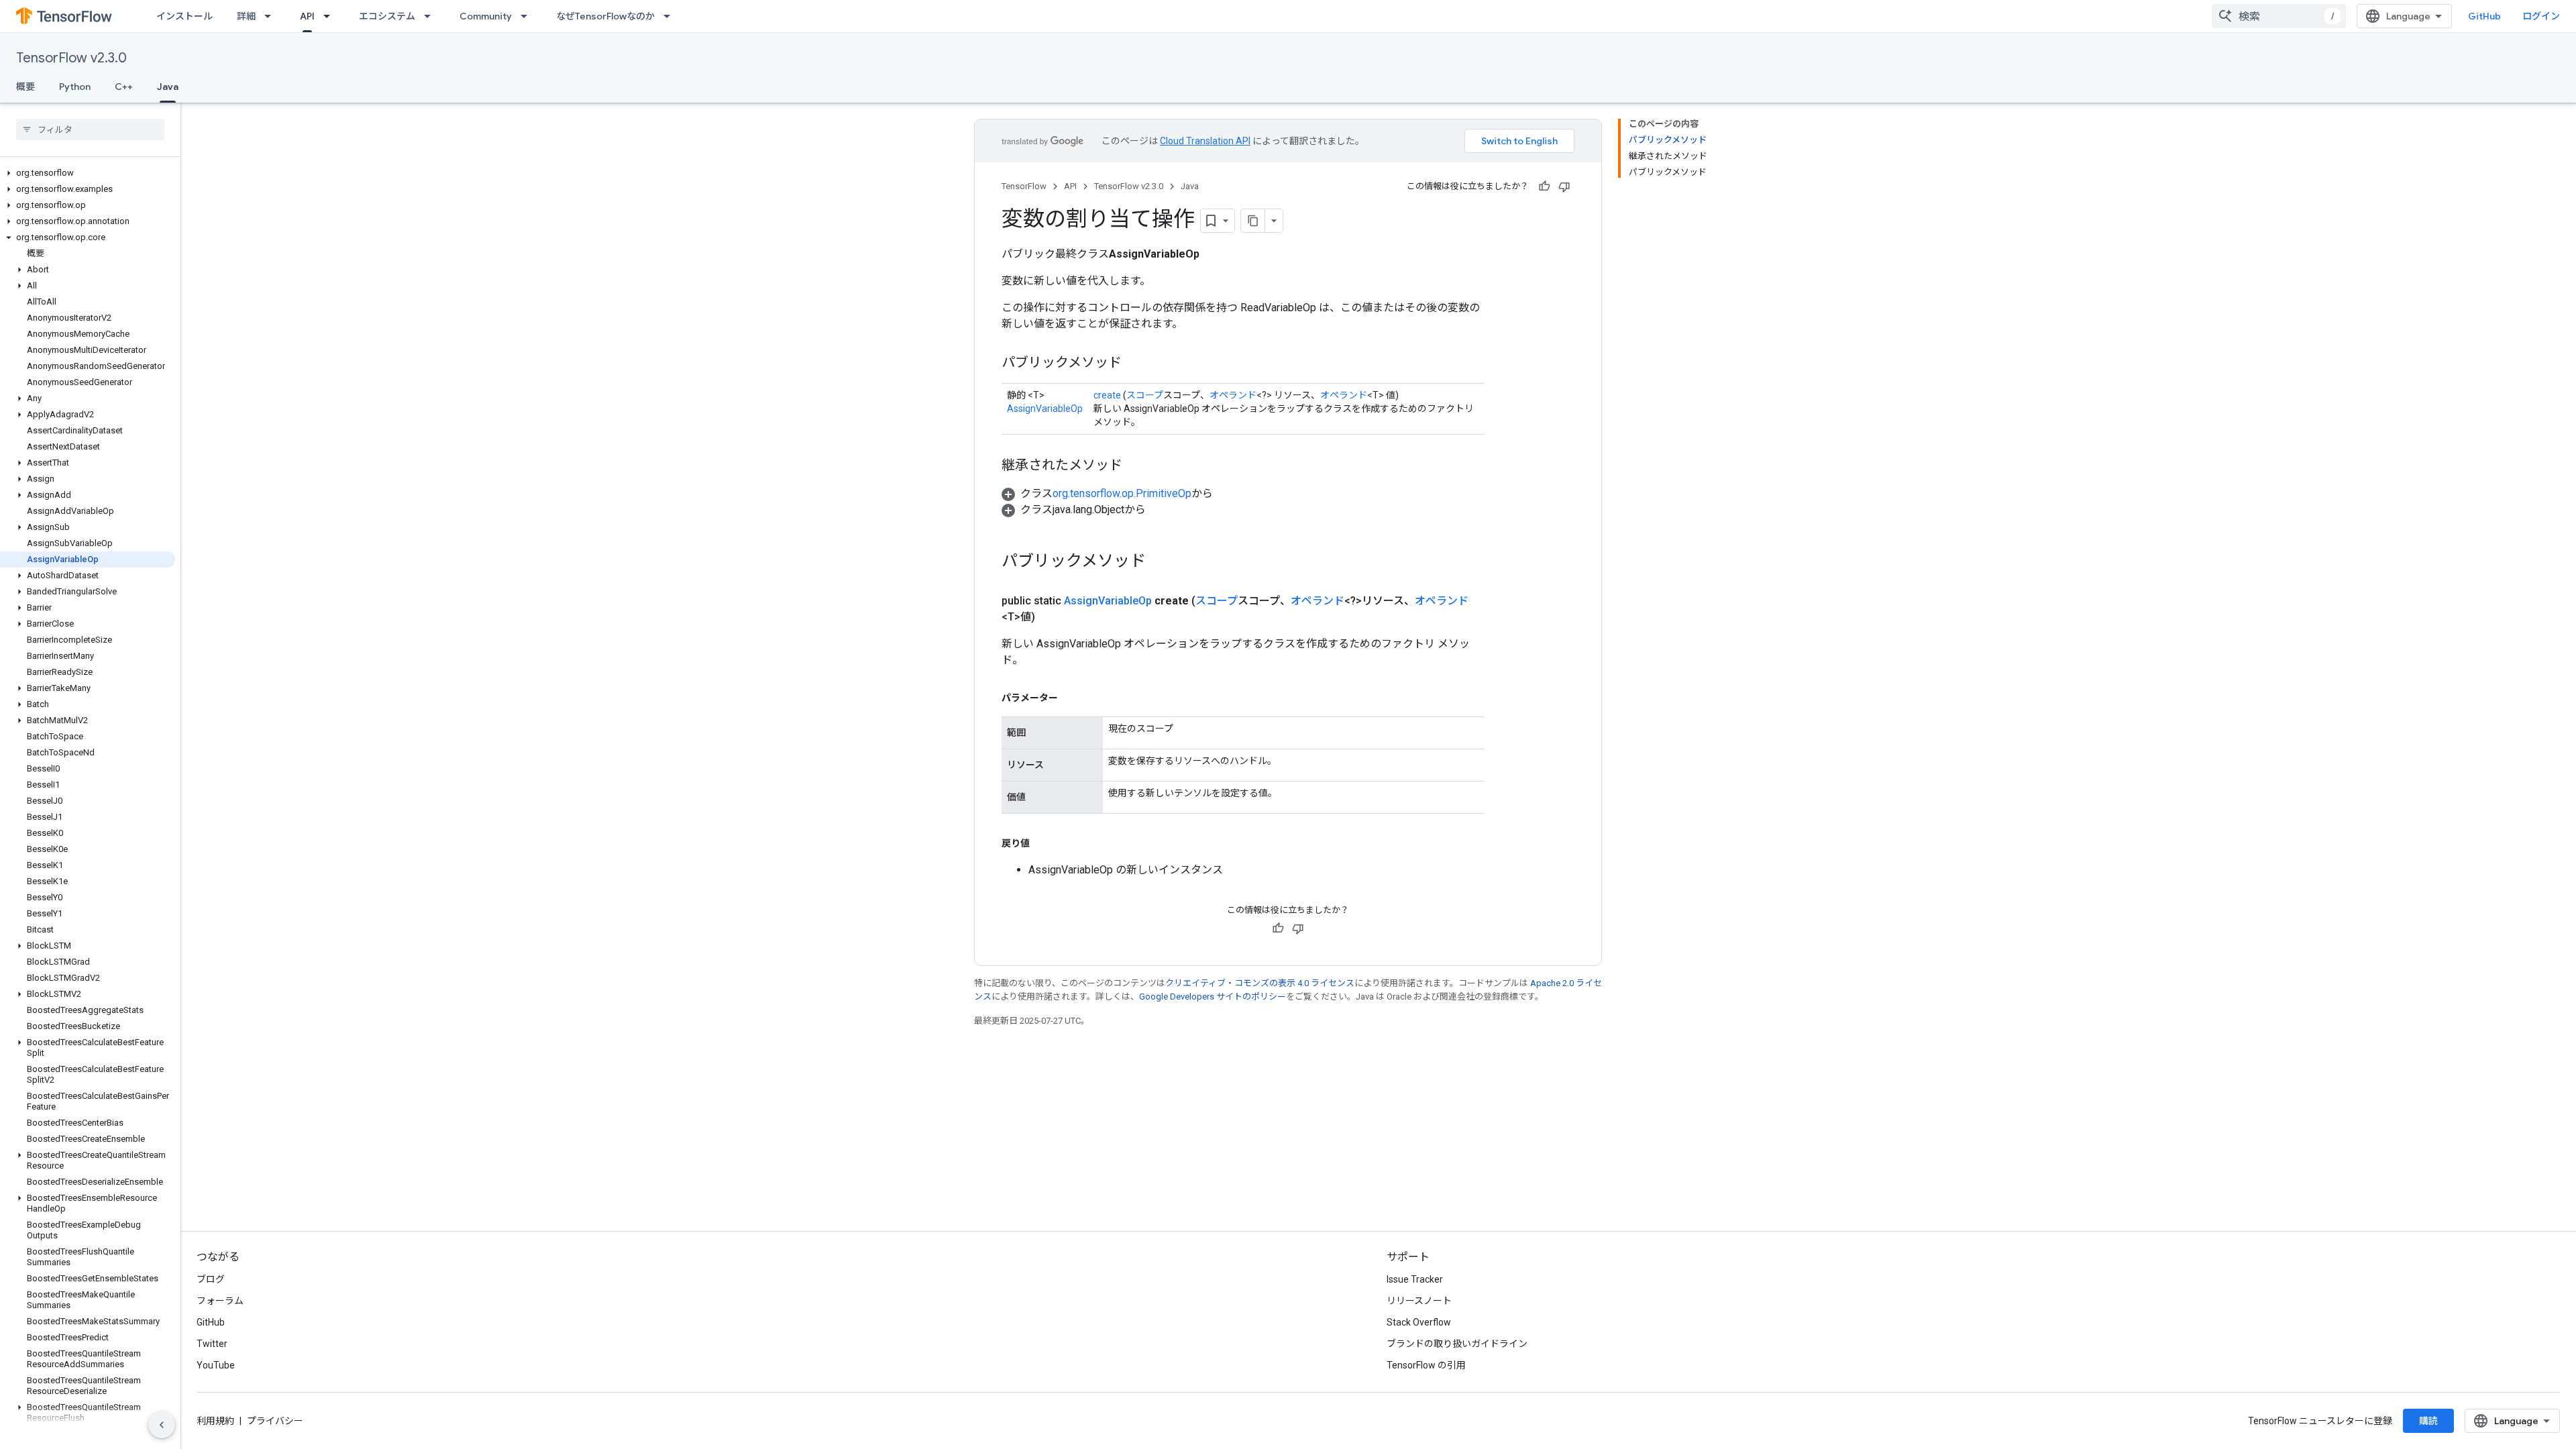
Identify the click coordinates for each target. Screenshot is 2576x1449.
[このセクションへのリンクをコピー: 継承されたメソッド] (1136, 466)
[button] (88, 173)
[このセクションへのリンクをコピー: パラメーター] (1071, 698)
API (307, 16)
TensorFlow (1024, 186)
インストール (184, 16)
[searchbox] (90, 129)
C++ (124, 87)
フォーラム (220, 1301)
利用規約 (215, 1421)
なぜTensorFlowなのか (605, 16)
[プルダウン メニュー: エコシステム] (431, 16)
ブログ (211, 1279)
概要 (25, 87)
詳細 (246, 16)
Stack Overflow (1419, 1322)
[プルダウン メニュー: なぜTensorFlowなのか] (671, 16)
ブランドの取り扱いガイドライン (1457, 1344)
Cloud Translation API (1205, 141)
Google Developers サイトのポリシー (1213, 997)
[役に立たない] (1564, 186)
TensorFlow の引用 (1426, 1365)
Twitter (212, 1344)
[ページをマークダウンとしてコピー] (1253, 221)
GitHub (2484, 16)
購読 (2428, 1421)
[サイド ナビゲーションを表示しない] (162, 1425)
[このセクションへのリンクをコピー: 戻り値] (1043, 843)
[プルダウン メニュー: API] (331, 16)
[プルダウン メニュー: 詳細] (272, 16)
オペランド (1233, 395)
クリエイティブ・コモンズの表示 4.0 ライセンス (1260, 983)
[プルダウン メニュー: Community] (528, 16)
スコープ (1145, 395)
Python (75, 87)
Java (168, 87)
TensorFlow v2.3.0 (71, 58)
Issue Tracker (1415, 1279)
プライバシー (275, 1421)
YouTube (216, 1365)
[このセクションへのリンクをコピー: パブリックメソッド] (1135, 364)
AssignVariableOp (1045, 409)
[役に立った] (1544, 186)
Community (486, 16)
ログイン (2541, 16)
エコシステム (387, 16)
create (1107, 395)
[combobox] (2279, 16)
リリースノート (1419, 1301)
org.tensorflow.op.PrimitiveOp (1122, 493)
